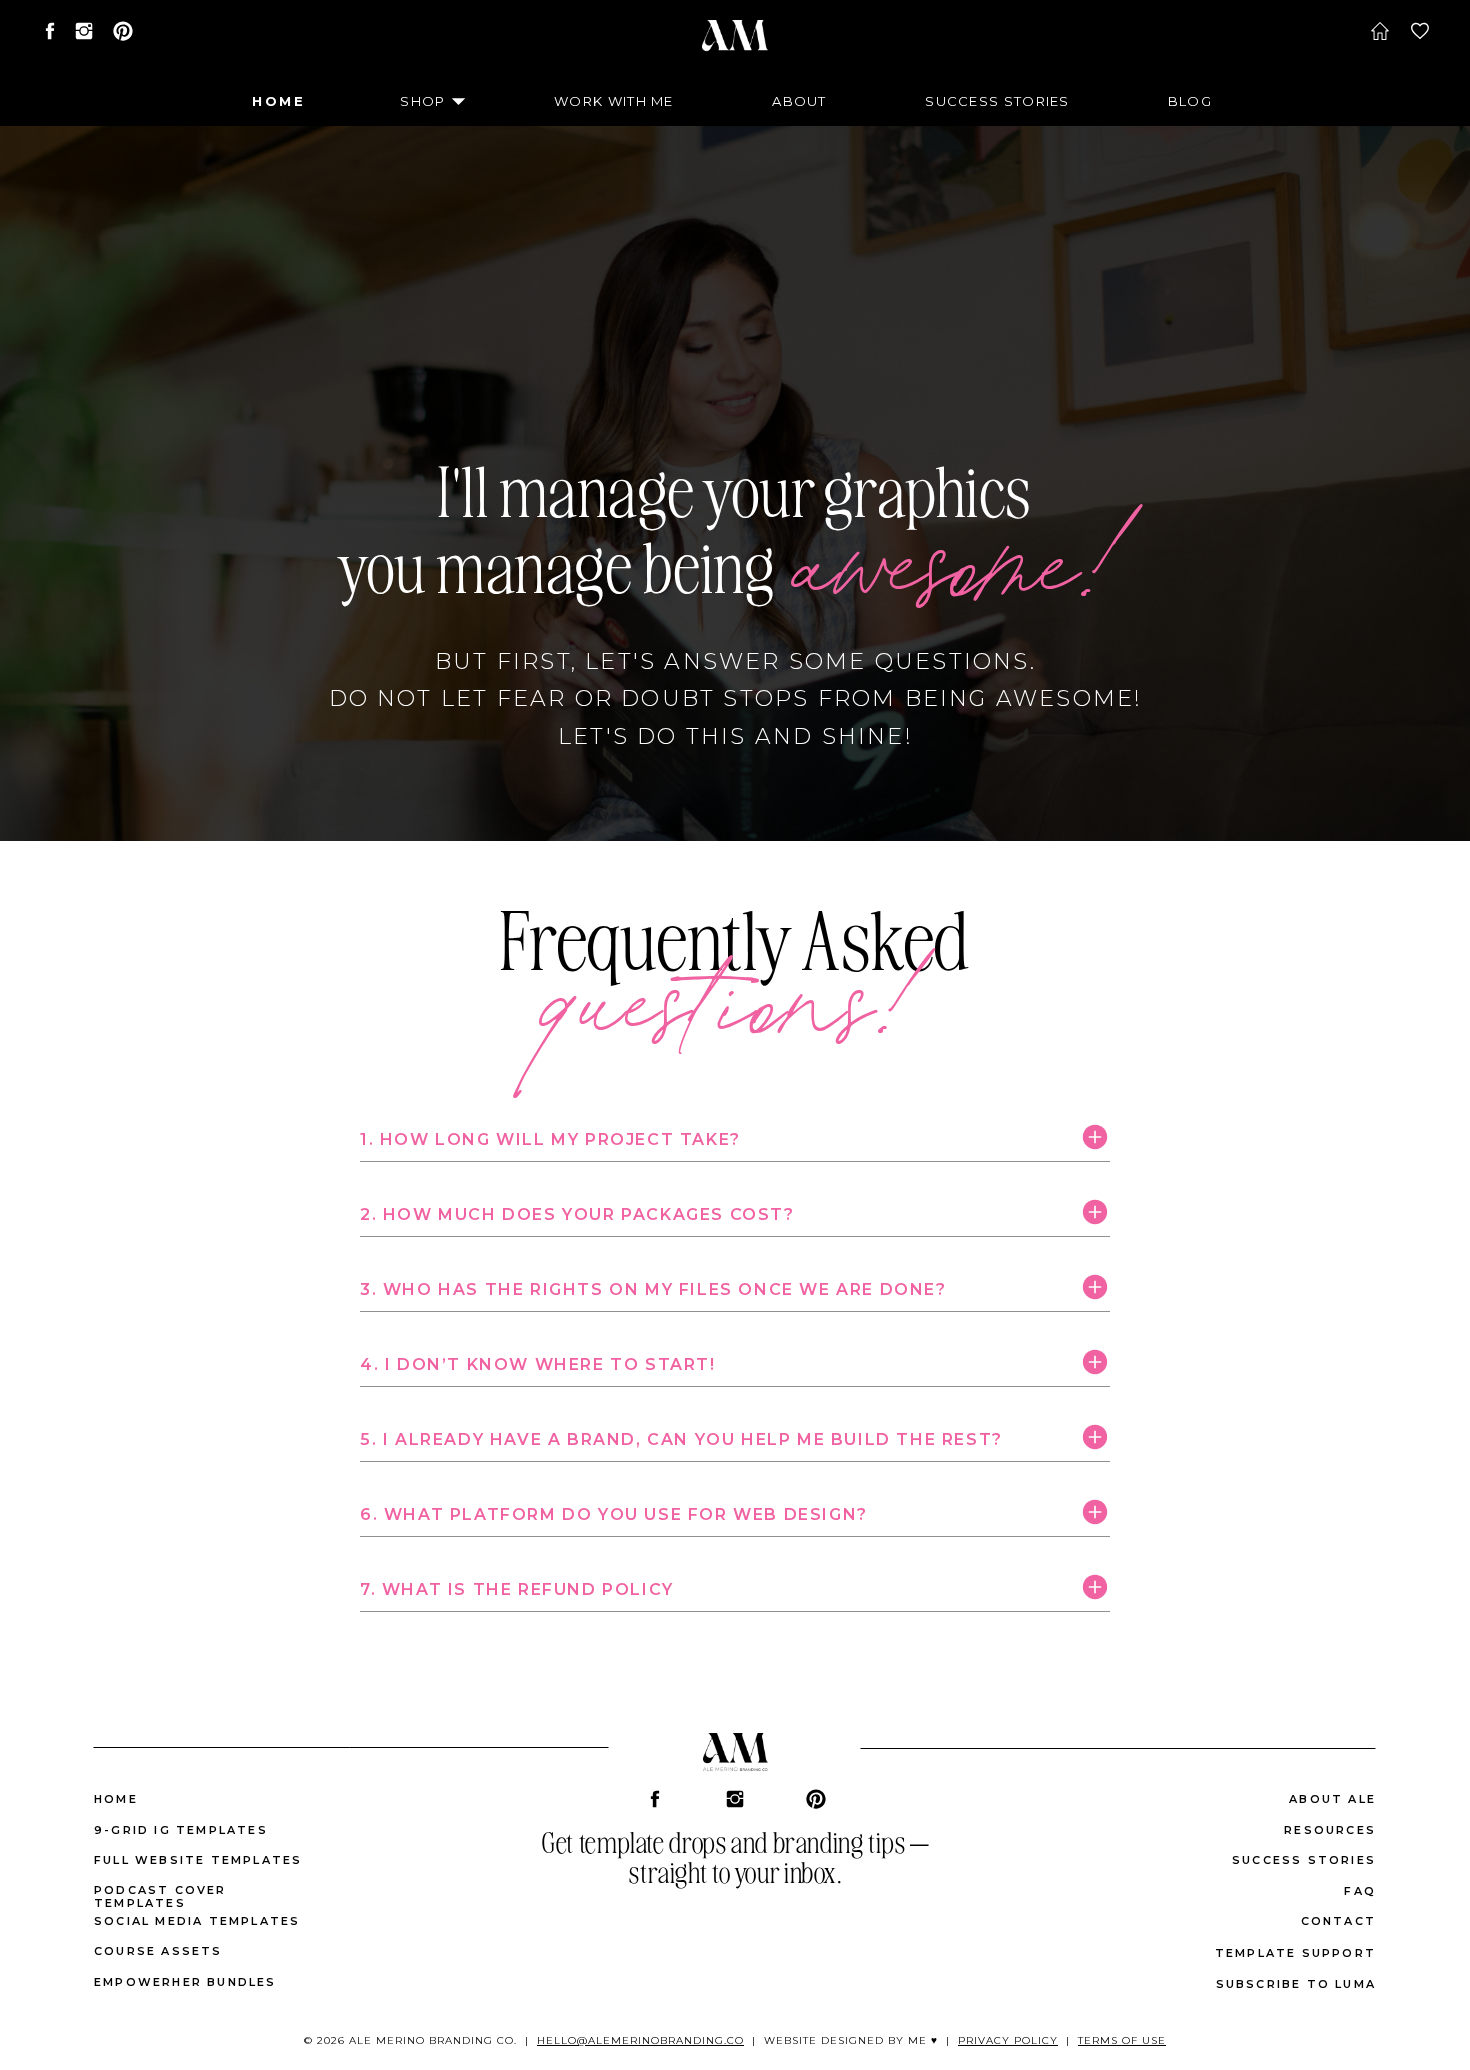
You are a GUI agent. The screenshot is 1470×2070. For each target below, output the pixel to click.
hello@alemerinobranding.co (640, 2040)
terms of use (1122, 2040)
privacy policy (1008, 2040)
